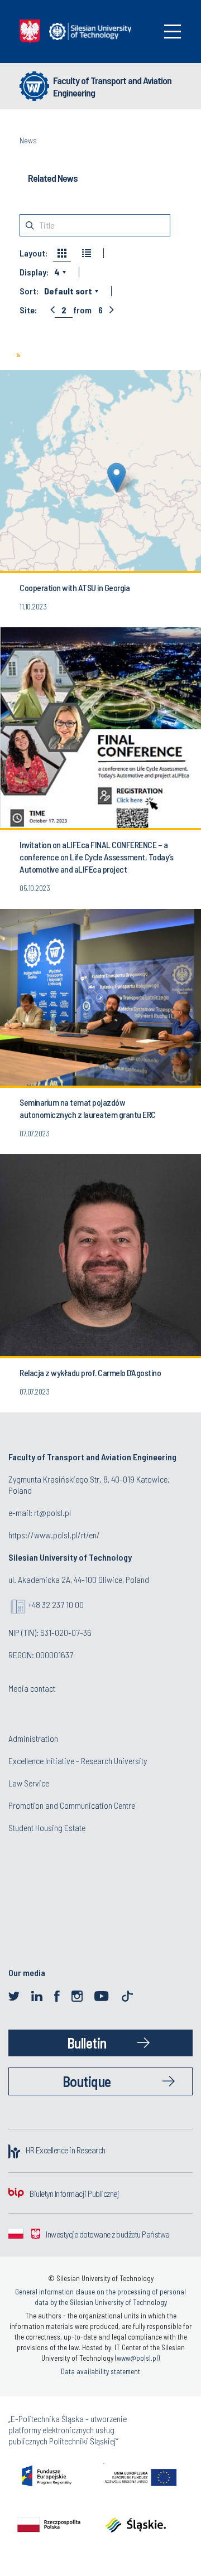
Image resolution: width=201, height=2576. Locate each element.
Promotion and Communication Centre (72, 1805)
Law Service (29, 1783)
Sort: (29, 291)
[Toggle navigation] (173, 32)
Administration (33, 1738)
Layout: (33, 253)
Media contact (32, 1688)
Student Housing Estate (47, 1827)
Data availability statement (100, 2371)
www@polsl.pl (137, 2358)
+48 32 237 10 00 (56, 1604)
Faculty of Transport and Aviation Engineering (112, 86)
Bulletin (87, 2043)
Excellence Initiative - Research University (78, 1761)
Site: (28, 310)
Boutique (87, 2081)
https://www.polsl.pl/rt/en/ (54, 1535)
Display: (34, 272)
